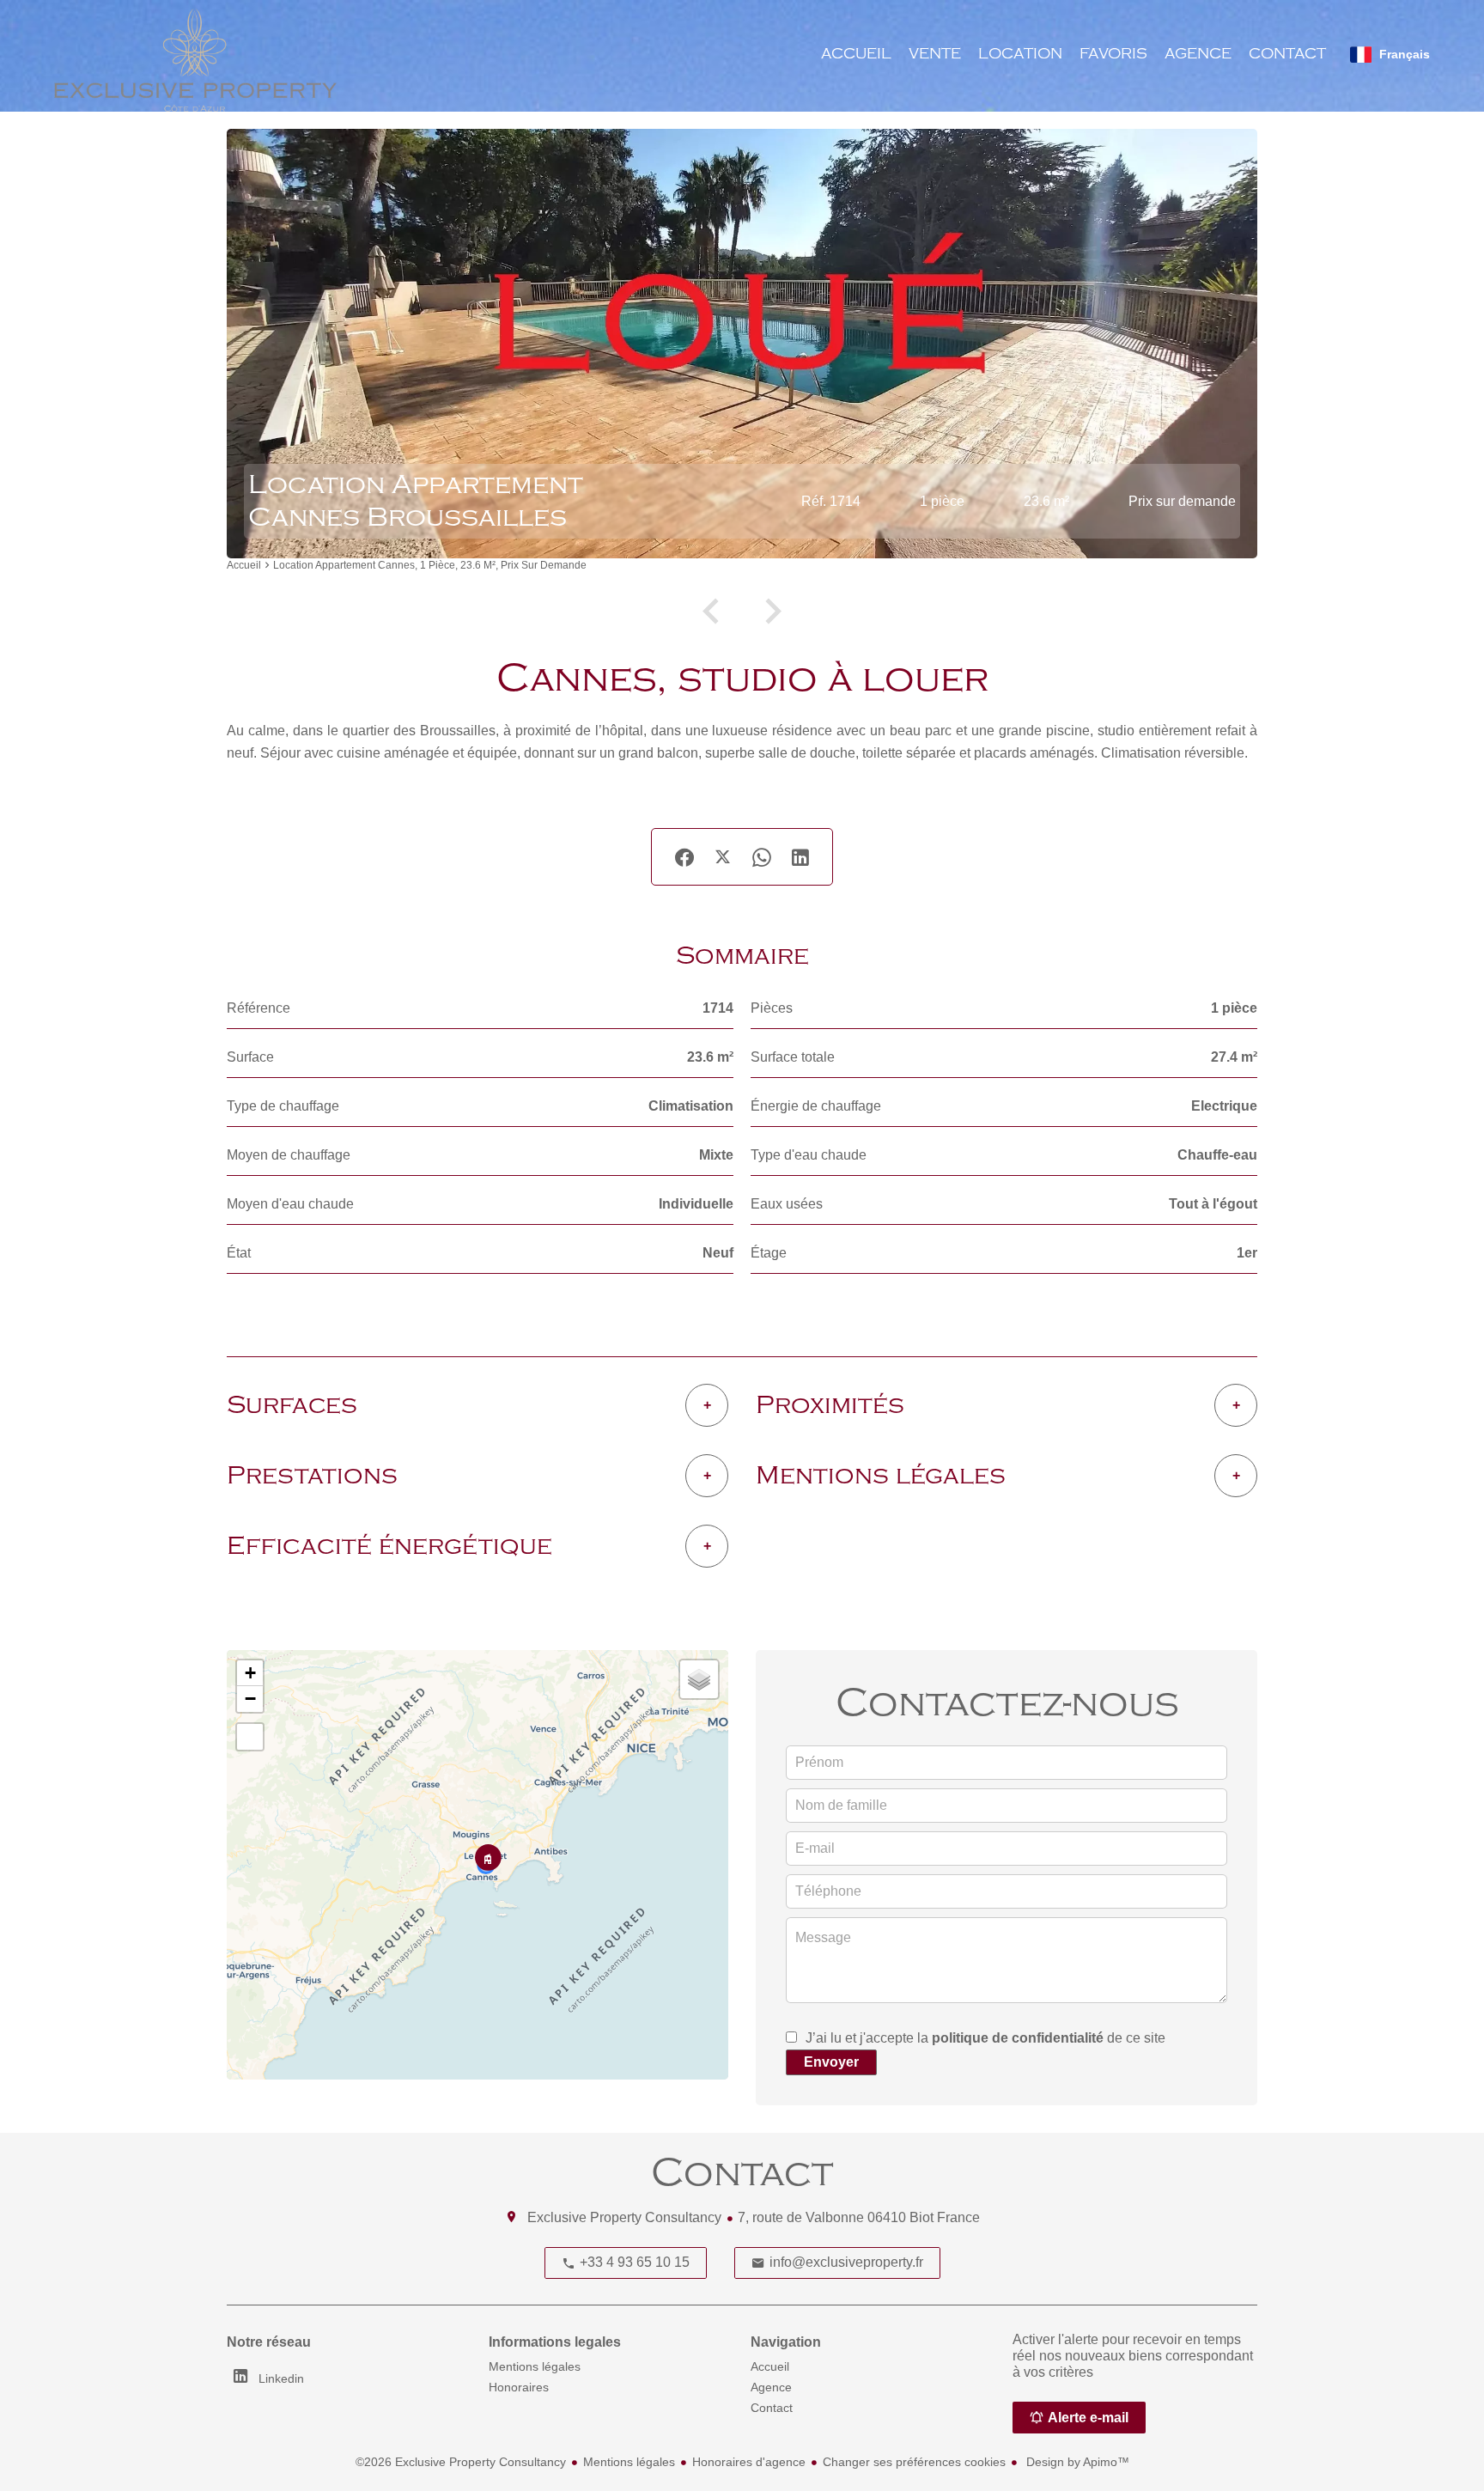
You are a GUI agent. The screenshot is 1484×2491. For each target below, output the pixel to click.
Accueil (244, 566)
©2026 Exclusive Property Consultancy (461, 2462)
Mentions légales (629, 2462)
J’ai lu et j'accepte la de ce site (985, 2038)
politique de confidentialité (1018, 2038)
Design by (1076, 2462)
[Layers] (699, 1679)
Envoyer (831, 2062)
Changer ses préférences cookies (914, 2462)
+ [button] (250, 1673)
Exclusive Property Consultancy (624, 2217)
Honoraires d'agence (749, 2462)
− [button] (250, 1699)
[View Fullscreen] (250, 1737)
